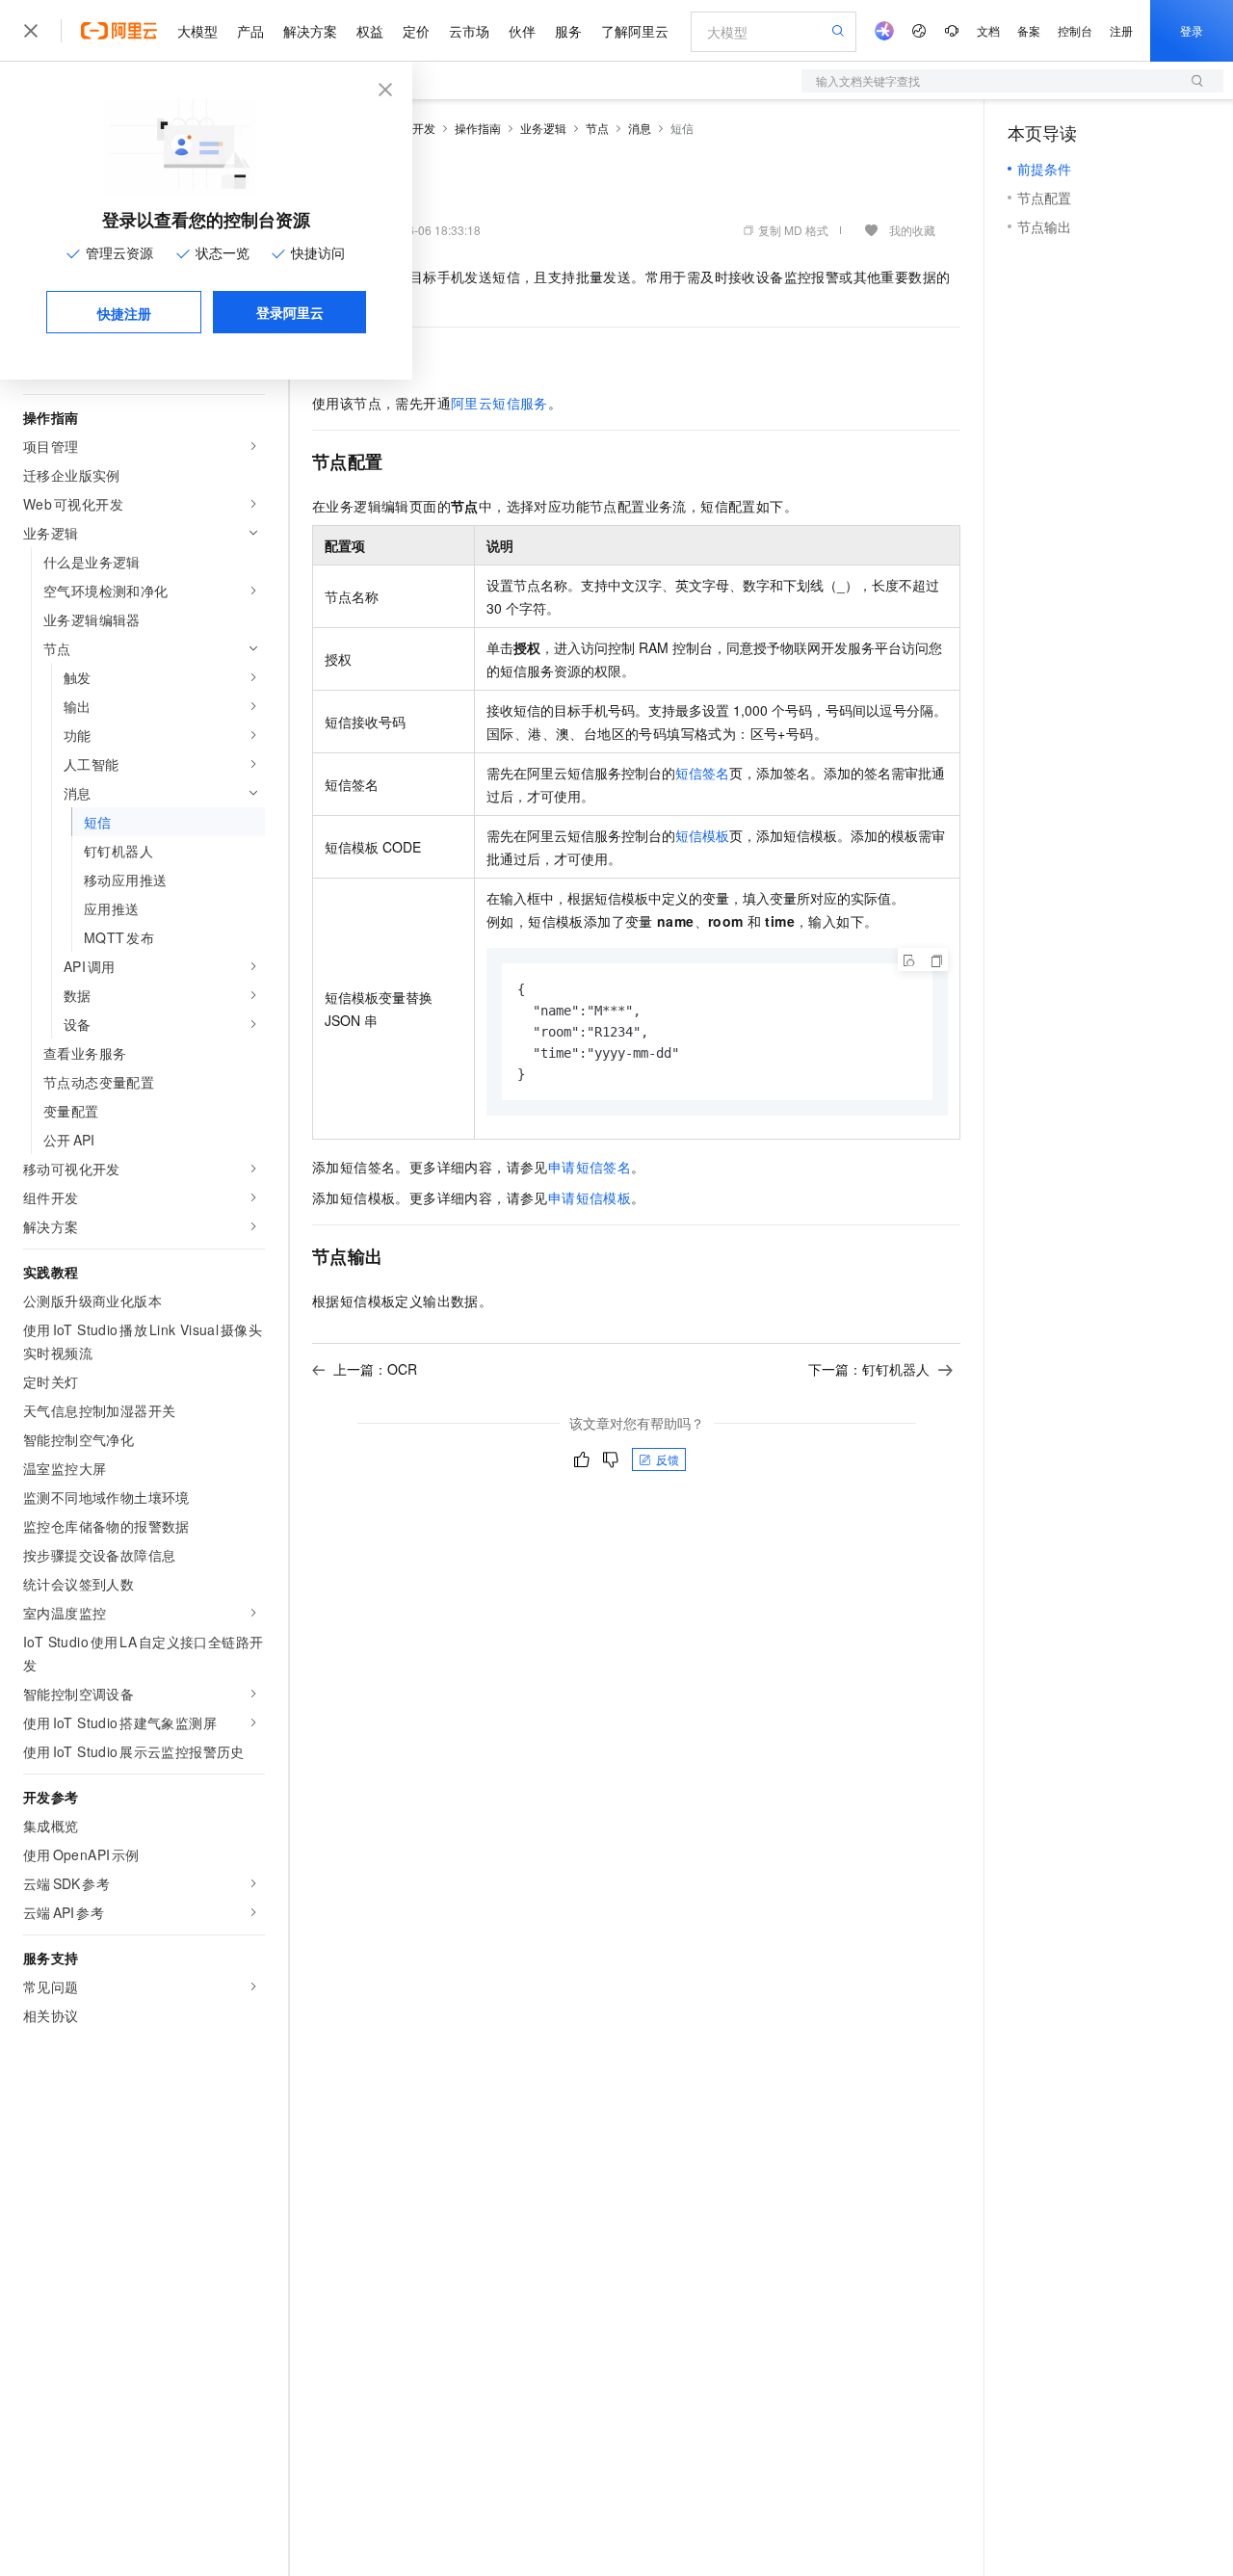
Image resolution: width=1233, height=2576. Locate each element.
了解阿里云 (635, 31)
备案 (1029, 30)
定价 (416, 31)
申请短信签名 (590, 1167)
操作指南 (478, 128)
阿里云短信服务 (499, 403)
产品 (250, 31)
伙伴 (522, 31)
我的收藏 (912, 230)
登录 (1192, 30)
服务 (568, 31)
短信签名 (702, 773)
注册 (1121, 30)
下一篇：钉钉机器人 (869, 1369)
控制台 (1075, 30)
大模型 (197, 31)
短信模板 (702, 835)
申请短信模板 (590, 1197)
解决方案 (310, 31)
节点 (597, 128)
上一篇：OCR (375, 1369)
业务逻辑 (543, 128)
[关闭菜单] (31, 31)
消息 (640, 128)
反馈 (668, 1459)
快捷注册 (124, 313)
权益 (370, 31)
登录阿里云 (290, 312)
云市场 (469, 31)
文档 (988, 30)
